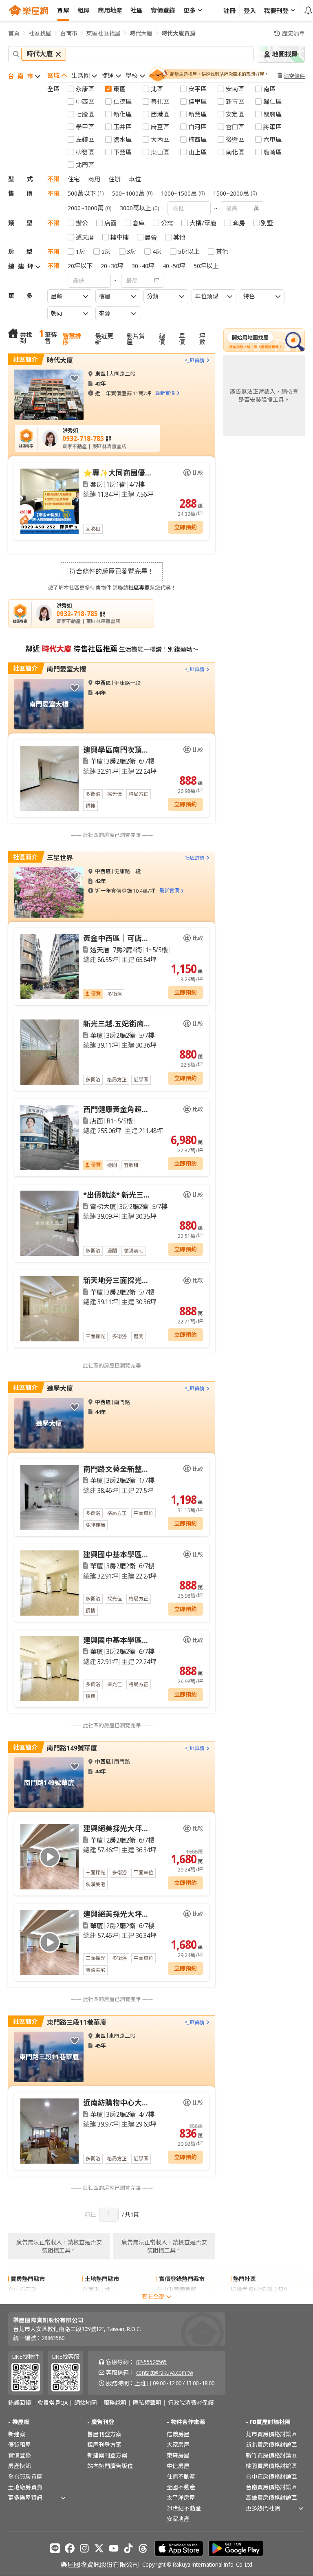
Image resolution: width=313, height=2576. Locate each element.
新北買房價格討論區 (271, 2445)
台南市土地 (97, 2289)
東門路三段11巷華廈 (77, 2022)
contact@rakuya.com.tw (165, 2372)
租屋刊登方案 (104, 2445)
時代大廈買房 (179, 33)
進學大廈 (60, 1388)
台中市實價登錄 (176, 2289)
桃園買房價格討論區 (271, 2466)
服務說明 (115, 2403)
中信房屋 (178, 2466)
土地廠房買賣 (25, 2487)
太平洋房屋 (181, 2498)
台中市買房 (22, 2289)
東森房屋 (178, 2455)
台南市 (69, 33)
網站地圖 (86, 2403)
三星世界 (60, 858)
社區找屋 (40, 33)
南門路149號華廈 (72, 1748)
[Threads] (143, 2548)
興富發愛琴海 (248, 2300)
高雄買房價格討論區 (271, 2498)
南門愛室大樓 (66, 669)
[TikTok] (128, 2548)
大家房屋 (178, 2445)
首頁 (14, 33)
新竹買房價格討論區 (271, 2455)
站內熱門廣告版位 (110, 2466)
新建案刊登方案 (107, 2455)
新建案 (17, 2434)
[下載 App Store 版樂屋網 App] (179, 2548)
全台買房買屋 (25, 2476)
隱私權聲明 (147, 2403)
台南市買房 (22, 2300)
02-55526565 (151, 2362)
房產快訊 (20, 2466)
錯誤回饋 (20, 2403)
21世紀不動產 (184, 2508)
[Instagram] (84, 2548)
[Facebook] (70, 2548)
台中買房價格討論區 (271, 2476)
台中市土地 (97, 2300)
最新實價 (165, 393)
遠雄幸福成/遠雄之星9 (259, 2289)
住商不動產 (181, 2476)
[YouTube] (114, 2548)
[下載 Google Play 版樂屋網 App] (236, 2548)
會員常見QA (53, 2403)
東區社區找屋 (104, 33)
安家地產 (178, 2519)
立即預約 (185, 527)
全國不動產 (181, 2487)
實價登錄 (20, 2455)
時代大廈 (141, 33)
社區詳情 (195, 360)
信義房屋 (178, 2434)
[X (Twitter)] (99, 2548)
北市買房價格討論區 (271, 2434)
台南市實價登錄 (176, 2300)
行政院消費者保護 (191, 2403)
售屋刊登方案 (104, 2434)
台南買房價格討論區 (271, 2487)
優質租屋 (20, 2445)
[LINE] (55, 2548)
